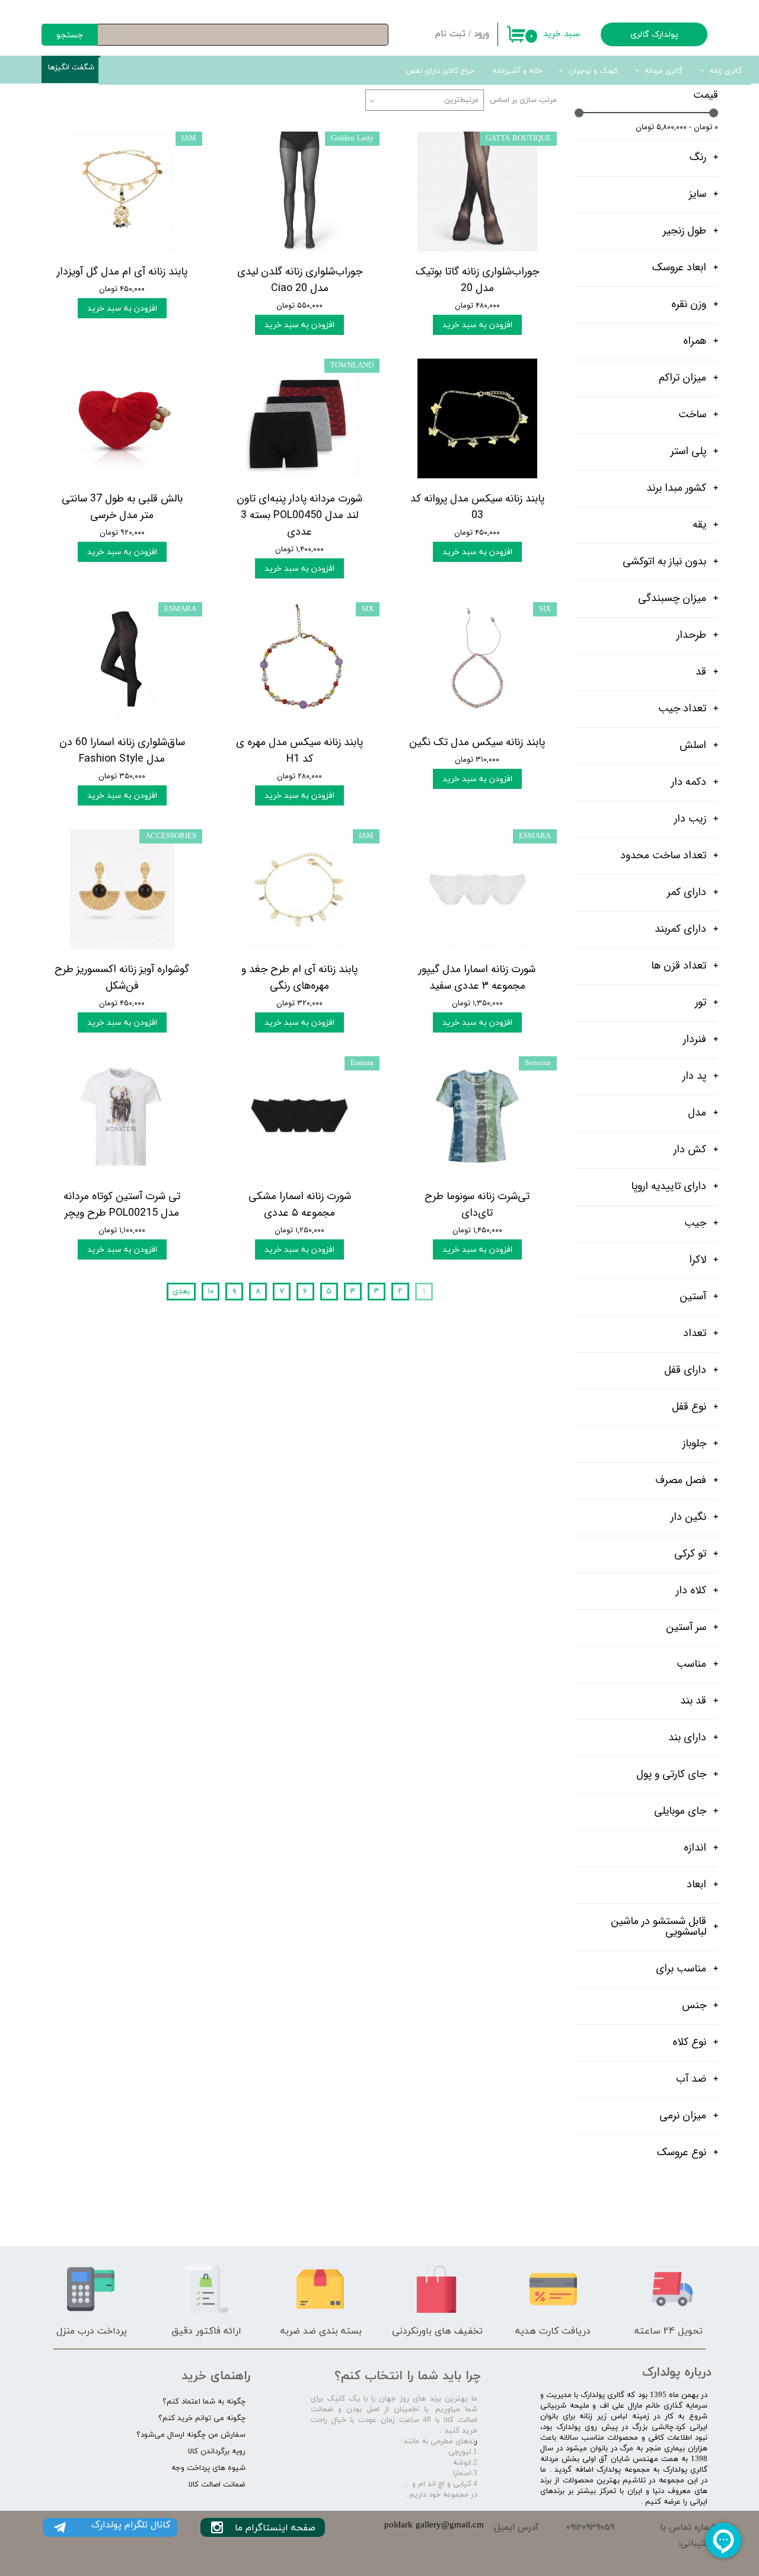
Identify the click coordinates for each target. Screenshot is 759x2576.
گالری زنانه (725, 71)
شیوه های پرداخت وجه (208, 2468)
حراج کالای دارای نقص (440, 71)
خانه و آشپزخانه (517, 71)
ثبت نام (450, 34)
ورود (481, 34)
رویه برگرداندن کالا (217, 2452)
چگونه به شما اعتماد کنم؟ (204, 2402)
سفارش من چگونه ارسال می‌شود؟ (191, 2435)
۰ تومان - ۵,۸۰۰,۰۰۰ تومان (677, 127)
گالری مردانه (664, 71)
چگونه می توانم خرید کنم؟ (202, 2418)
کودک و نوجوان (593, 71)
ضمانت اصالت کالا (217, 2485)
